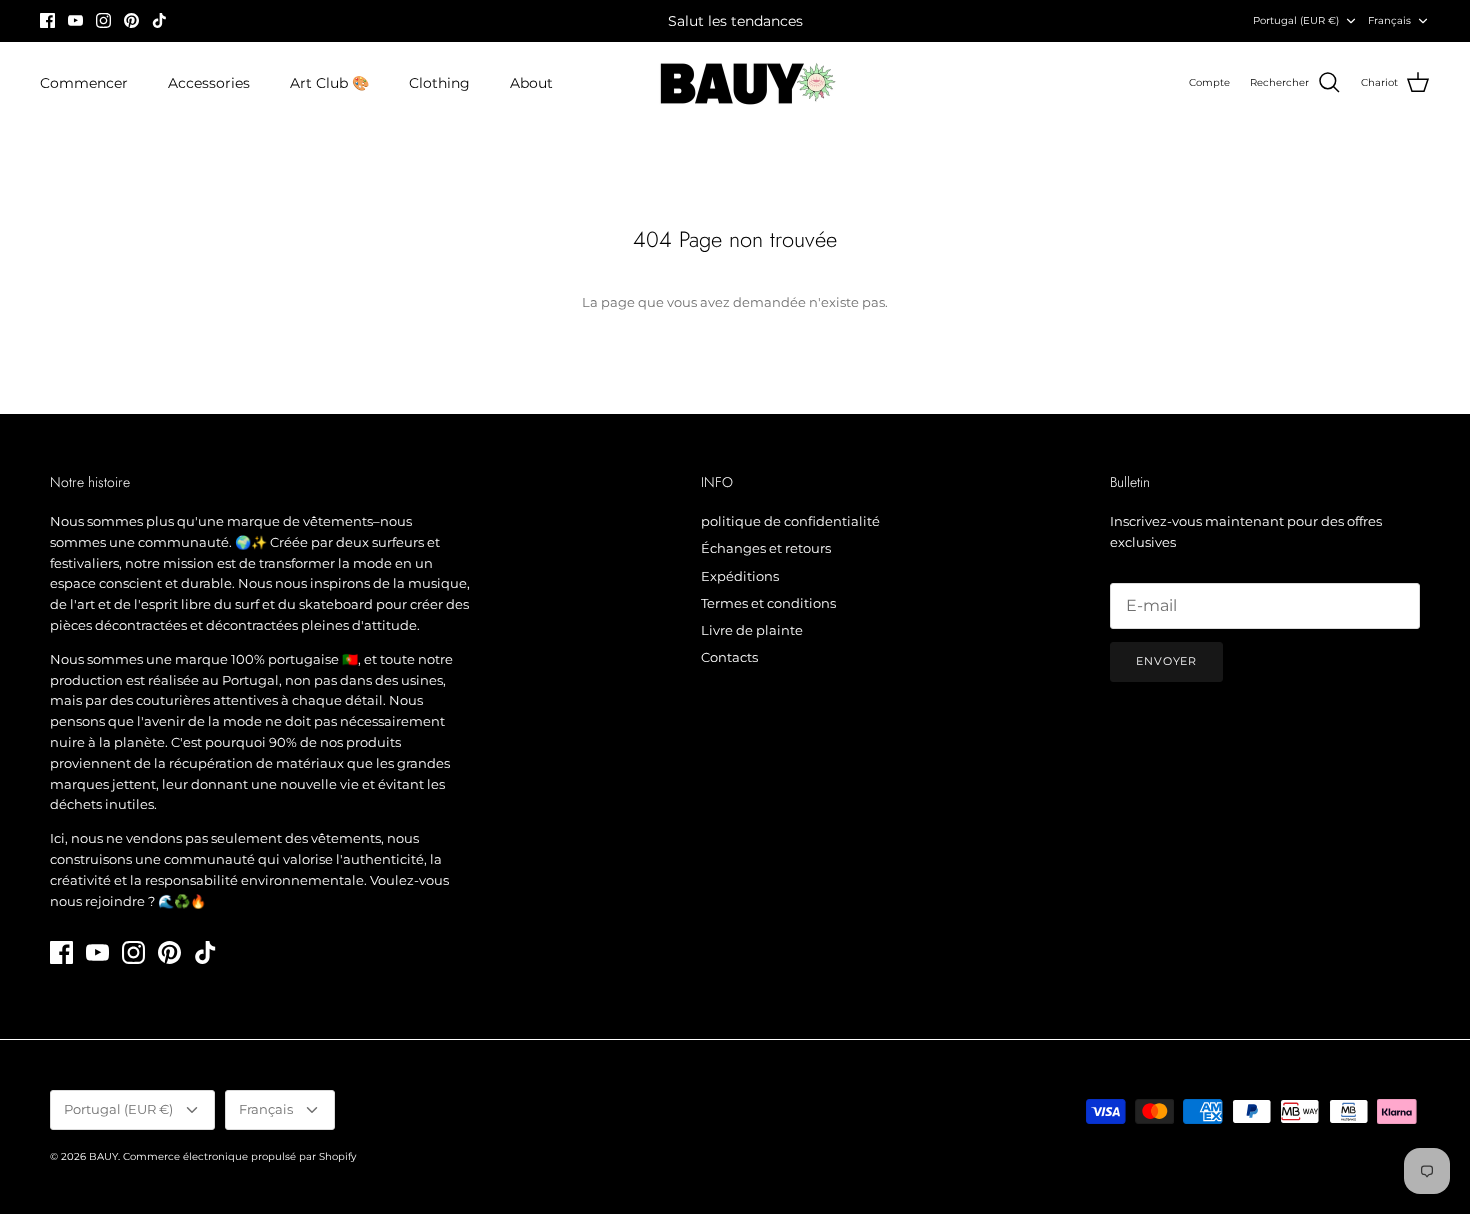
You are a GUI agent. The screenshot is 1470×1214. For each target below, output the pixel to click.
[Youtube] (75, 20)
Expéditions (740, 576)
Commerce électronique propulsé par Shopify (239, 1156)
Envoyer (1166, 661)
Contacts (729, 657)
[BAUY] (735, 83)
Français (1389, 20)
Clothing (439, 83)
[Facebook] (47, 20)
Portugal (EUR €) (1296, 20)
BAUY (103, 1156)
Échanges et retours (766, 548)
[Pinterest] (131, 20)
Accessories (209, 83)
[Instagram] (103, 20)
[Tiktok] (159, 20)
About (531, 83)
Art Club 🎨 (329, 83)
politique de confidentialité (790, 521)
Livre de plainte (752, 630)
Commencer (84, 83)
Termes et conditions (768, 603)
